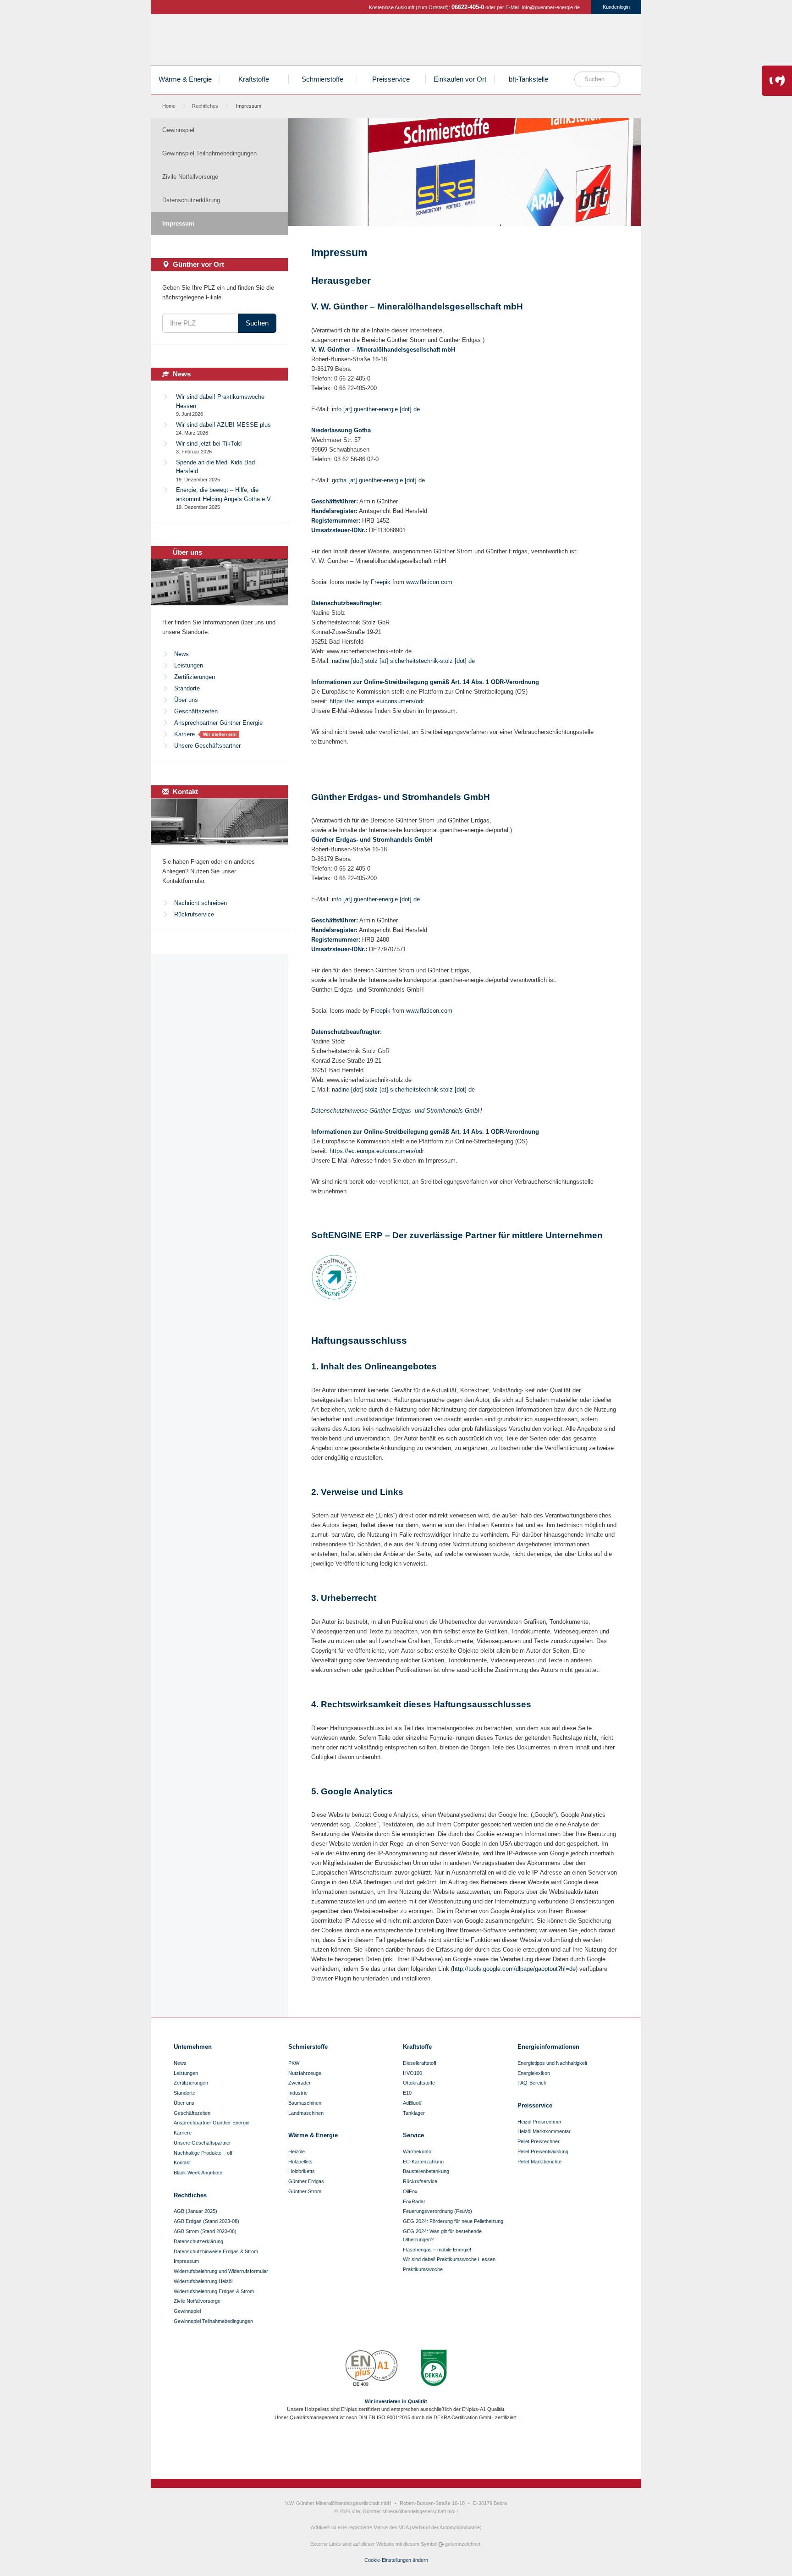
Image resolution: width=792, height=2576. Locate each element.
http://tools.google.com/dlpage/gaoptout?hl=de (514, 1969)
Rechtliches (205, 106)
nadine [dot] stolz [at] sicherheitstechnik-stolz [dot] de (403, 661)
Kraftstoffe (511, 42)
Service (413, 2135)
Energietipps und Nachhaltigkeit (552, 2063)
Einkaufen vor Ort (460, 79)
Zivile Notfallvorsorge (190, 177)
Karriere (184, 734)
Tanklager (414, 2113)
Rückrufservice (194, 914)
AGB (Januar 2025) (195, 2211)
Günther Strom (612, 42)
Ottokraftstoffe (419, 2083)
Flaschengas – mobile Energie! (437, 2250)
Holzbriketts (302, 2171)
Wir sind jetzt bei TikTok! (209, 444)
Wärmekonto (417, 2151)
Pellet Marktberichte (539, 2162)
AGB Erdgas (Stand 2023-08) (206, 2221)
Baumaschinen (305, 2103)
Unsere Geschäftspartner (207, 746)
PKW (294, 2063)
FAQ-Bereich (532, 2083)
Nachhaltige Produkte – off (203, 2153)
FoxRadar (414, 2201)
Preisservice (391, 79)
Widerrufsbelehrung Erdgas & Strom (214, 2291)
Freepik (381, 582)
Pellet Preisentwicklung (543, 2151)
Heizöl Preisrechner (539, 2122)
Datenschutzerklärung (191, 200)
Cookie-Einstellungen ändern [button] (396, 2560)
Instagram (388, 2450)
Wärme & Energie (185, 79)
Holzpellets (477, 42)
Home (169, 106)
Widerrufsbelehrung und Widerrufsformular (221, 2271)
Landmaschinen (306, 2113)
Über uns (186, 700)
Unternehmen (193, 2047)
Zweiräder (300, 2083)
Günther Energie (216, 40)
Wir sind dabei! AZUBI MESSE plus (223, 425)
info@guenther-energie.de (551, 7)
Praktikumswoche (423, 2269)
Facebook (373, 2450)
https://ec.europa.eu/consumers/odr (377, 701)
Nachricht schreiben (201, 903)
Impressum (178, 223)
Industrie (298, 2093)
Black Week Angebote (198, 2173)
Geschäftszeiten (196, 711)
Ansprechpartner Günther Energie (218, 723)
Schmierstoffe (544, 42)
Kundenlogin (616, 7)
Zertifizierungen (195, 677)
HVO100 (412, 2073)
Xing (419, 2450)
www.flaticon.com (429, 582)
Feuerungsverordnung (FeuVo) (437, 2211)
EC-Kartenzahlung (423, 2162)
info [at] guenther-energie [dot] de (376, 409)
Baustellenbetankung (426, 2171)
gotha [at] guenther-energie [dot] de (378, 480)
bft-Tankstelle (528, 79)
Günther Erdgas (578, 42)
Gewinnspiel (178, 130)
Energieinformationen (548, 2047)
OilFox (410, 2191)
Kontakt (182, 2162)
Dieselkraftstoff (420, 2063)
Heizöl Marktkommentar (544, 2131)
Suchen (257, 323)
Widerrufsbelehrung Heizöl (203, 2281)
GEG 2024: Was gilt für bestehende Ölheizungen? (442, 2235)
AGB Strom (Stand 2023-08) (205, 2231)
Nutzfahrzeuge (305, 2073)
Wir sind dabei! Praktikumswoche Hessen (449, 2259)
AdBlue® (412, 2103)
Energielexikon (534, 2073)
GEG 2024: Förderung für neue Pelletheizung (453, 2221)
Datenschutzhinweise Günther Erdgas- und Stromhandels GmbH (396, 1111)
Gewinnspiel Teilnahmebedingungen (209, 153)
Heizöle (444, 42)
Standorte (187, 688)
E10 (407, 2093)
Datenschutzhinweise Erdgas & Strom (216, 2251)
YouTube (404, 2450)
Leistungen (189, 665)
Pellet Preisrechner (539, 2141)
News (181, 654)
